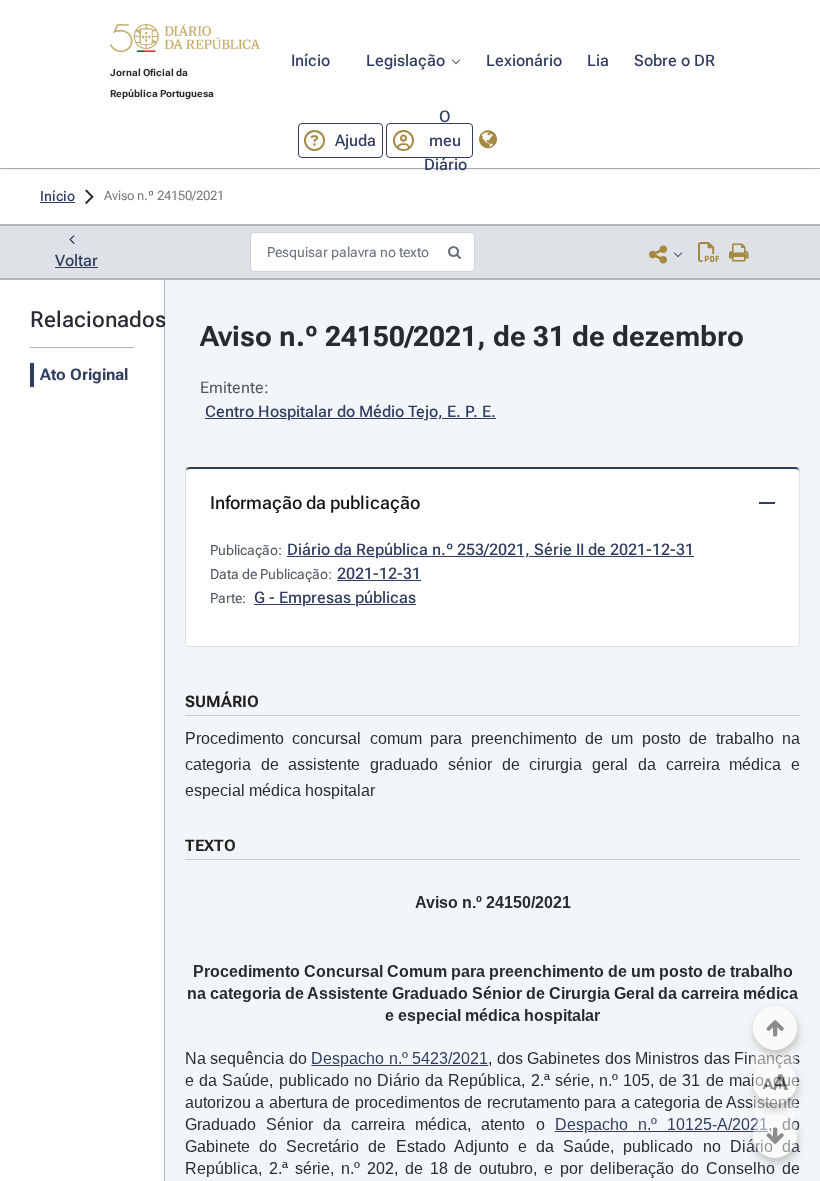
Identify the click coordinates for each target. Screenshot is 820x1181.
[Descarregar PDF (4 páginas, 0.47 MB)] (708, 254)
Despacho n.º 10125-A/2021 (661, 1124)
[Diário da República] (185, 42)
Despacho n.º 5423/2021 (399, 1058)
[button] (185, 41)
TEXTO (210, 845)
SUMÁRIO (222, 701)
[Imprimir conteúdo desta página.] (739, 254)
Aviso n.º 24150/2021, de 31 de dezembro (472, 336)
